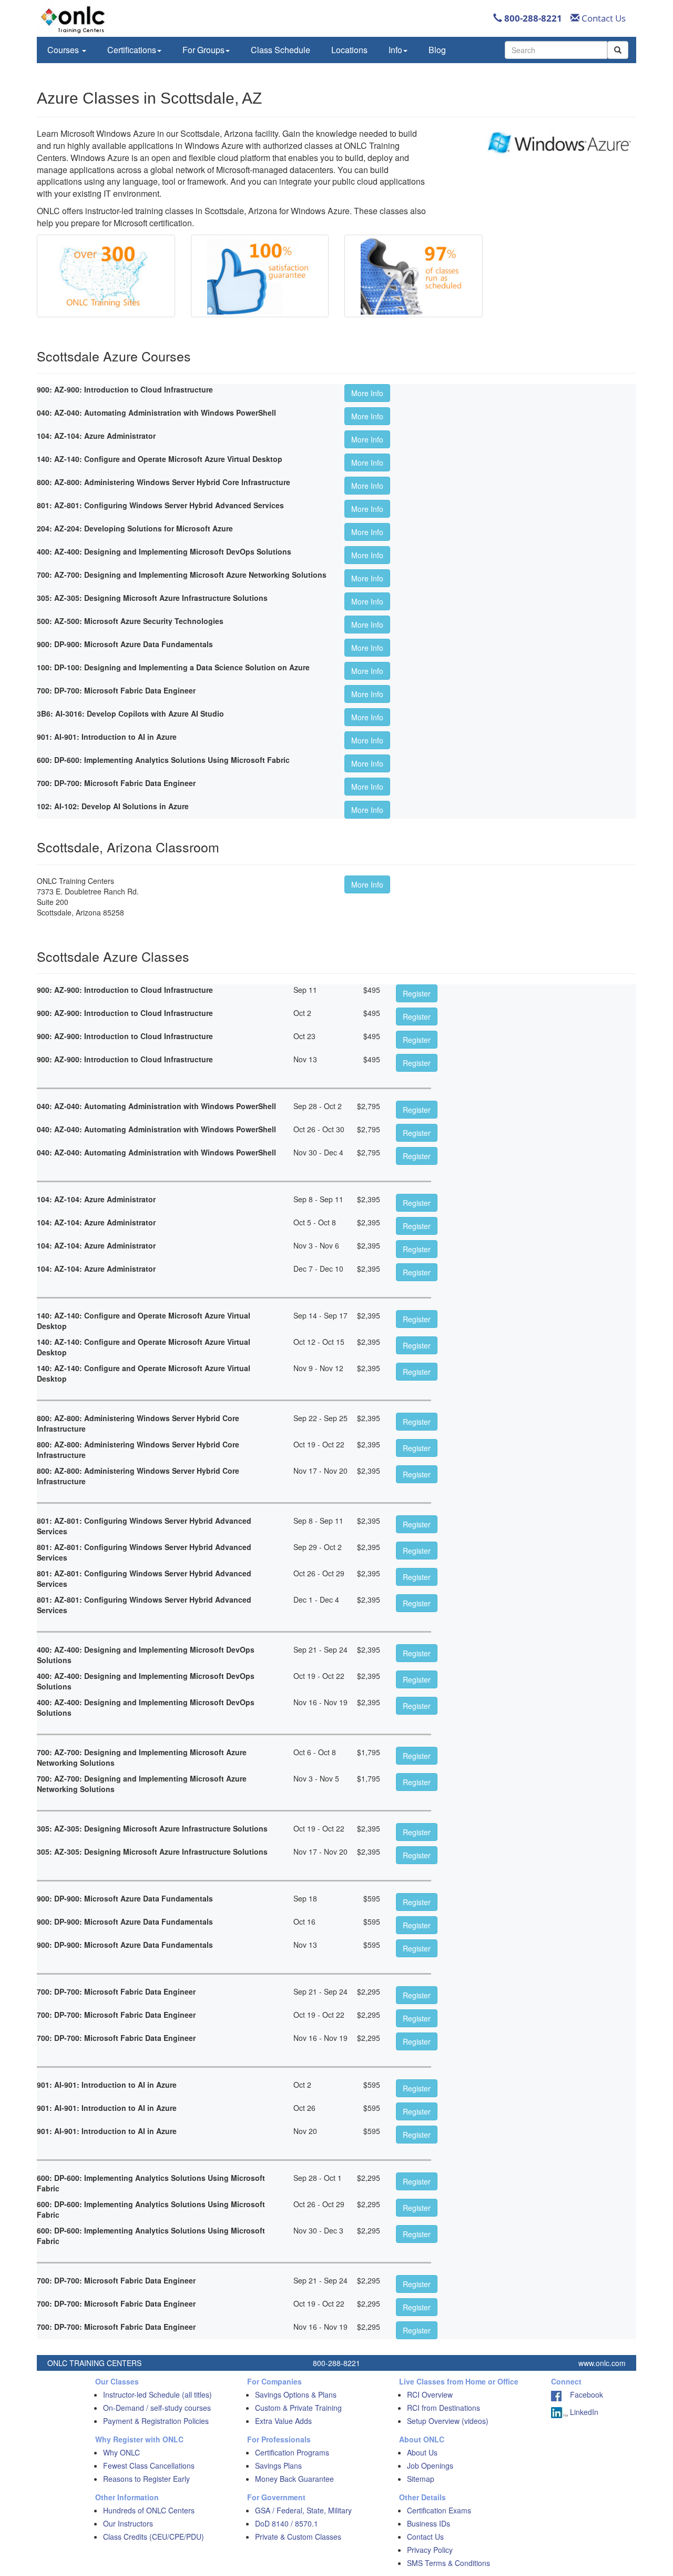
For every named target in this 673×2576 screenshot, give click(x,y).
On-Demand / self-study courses (157, 2408)
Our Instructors (128, 2523)
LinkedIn (583, 2412)
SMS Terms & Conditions (448, 2563)
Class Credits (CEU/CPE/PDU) (154, 2537)
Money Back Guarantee (294, 2479)
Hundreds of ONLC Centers (149, 2510)
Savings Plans (278, 2466)
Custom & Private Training (298, 2408)
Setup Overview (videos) (448, 2421)
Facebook (582, 2394)
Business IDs (429, 2523)
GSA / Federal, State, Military (303, 2510)
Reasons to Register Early (146, 2479)
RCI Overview (430, 2394)
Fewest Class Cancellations (149, 2466)
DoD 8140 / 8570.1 (287, 2523)
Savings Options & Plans (296, 2394)
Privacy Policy (430, 2550)
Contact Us (603, 18)
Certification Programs (292, 2452)
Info (395, 50)
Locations (349, 50)
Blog (437, 50)
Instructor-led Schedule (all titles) (157, 2394)
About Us (422, 2452)
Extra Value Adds (283, 2421)
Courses (64, 50)
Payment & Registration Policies (156, 2421)
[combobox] (556, 50)
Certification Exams (439, 2510)
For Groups (203, 50)
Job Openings (430, 2466)
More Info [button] (367, 393)
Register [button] (417, 993)
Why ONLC (121, 2452)
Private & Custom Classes (298, 2537)
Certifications (132, 50)
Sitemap (421, 2479)
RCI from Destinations (443, 2408)
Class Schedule (281, 50)
